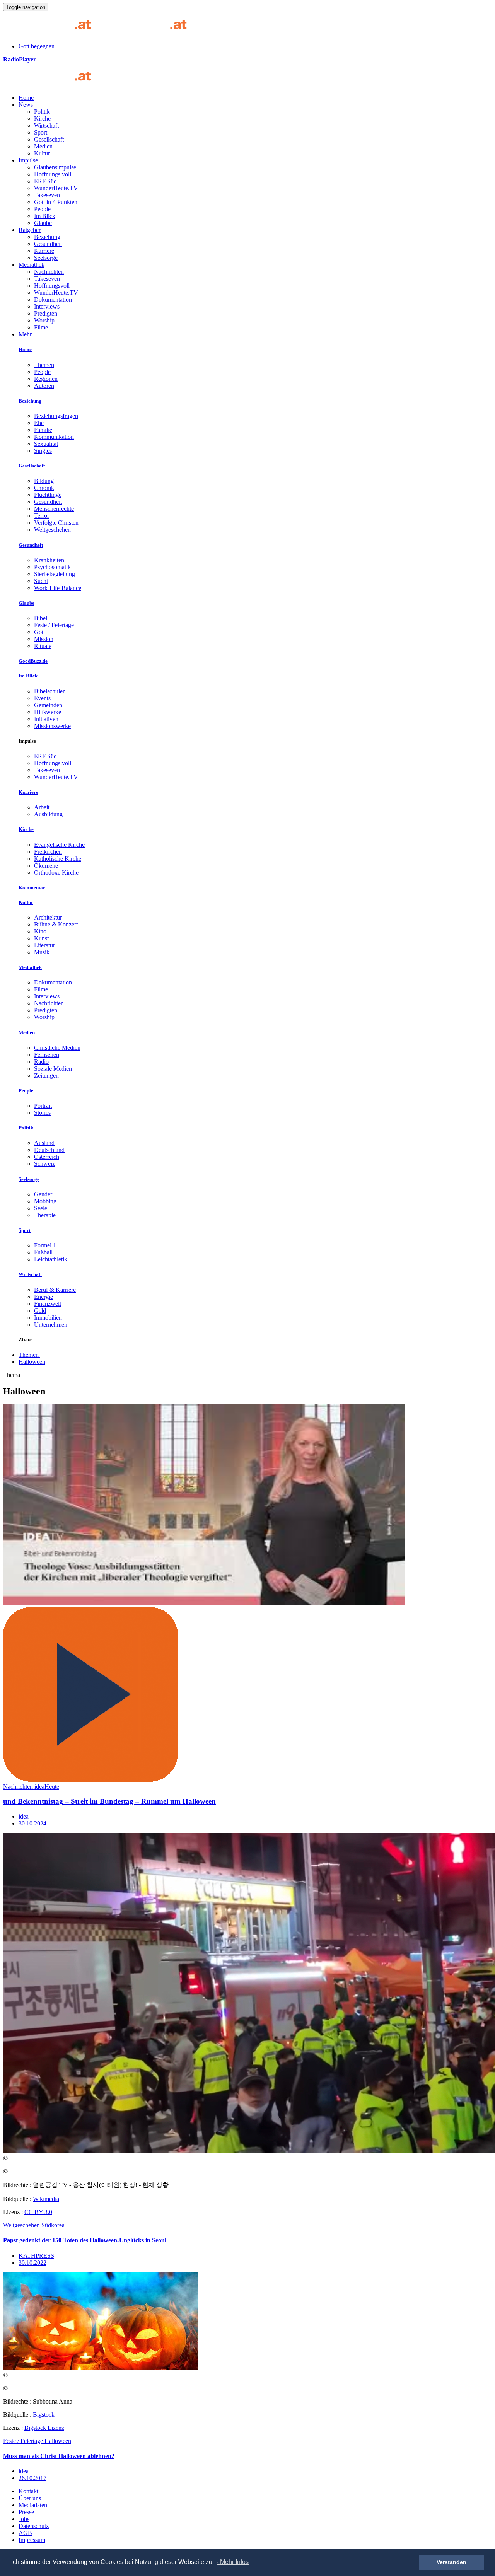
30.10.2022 (32, 2263)
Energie (44, 1297)
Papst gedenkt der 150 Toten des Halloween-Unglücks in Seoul (85, 2240)
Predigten (46, 313)
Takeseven (47, 195)
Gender (43, 1194)
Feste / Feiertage (54, 625)
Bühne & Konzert (56, 924)
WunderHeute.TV (56, 188)
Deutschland (49, 1150)
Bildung (44, 481)
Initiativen (46, 719)
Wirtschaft (46, 125)
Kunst (41, 938)
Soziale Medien (53, 1069)
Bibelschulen (50, 691)
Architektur (48, 917)
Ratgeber (30, 230)
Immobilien (48, 1318)
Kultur (42, 153)
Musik (42, 952)
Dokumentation (53, 299)
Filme (41, 327)
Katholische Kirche (58, 859)
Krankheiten (49, 560)
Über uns (30, 2498)
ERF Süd (45, 181)
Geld (40, 1311)
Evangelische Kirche (59, 845)
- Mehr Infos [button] (233, 2562)
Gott (39, 632)
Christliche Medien (57, 1048)
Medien (43, 146)
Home (26, 98)
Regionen (46, 379)
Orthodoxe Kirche (56, 873)
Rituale (43, 646)
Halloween (32, 1362)
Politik (42, 112)
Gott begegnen (37, 46)
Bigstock (44, 2415)
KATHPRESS (36, 2256)
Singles (43, 451)
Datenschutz (34, 2526)
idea (24, 1816)
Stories (42, 1113)
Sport (41, 132)
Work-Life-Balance (58, 588)
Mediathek (32, 265)
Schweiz (44, 1164)
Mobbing (45, 1201)
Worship (44, 320)
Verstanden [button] (451, 2562)
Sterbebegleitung (55, 574)
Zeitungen (46, 1076)
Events (42, 698)
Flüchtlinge (48, 495)
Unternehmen (51, 1325)
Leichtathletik (51, 1259)
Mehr (25, 334)
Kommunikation (54, 437)
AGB (25, 2533)
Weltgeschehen (52, 530)
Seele (41, 1208)
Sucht (41, 581)
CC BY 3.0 (38, 2212)
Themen (44, 365)
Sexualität (46, 444)
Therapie (45, 1215)
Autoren (44, 386)
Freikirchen (48, 852)
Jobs (24, 2519)
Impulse (28, 160)
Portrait (43, 1106)
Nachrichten (49, 272)
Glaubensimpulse (55, 167)
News (26, 105)
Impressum (32, 2540)
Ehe (39, 423)
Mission (44, 639)
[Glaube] (50, 84)
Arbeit (42, 807)
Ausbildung (48, 814)
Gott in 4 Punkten (56, 202)
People (42, 209)
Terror (42, 516)
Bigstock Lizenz (44, 2428)
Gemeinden (48, 705)
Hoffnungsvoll (52, 286)
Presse (26, 2512)
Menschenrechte (54, 509)
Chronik (44, 488)
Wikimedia (46, 2199)
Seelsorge (46, 258)
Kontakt (28, 2491)
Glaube (43, 223)
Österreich (47, 1157)
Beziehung (47, 237)
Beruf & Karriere (55, 1290)
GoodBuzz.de (33, 661)
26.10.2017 (32, 2478)
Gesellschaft (49, 139)
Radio (41, 1062)
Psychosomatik (52, 567)
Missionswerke (52, 726)
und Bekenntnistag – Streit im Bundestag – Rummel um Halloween (109, 1801)
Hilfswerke (48, 712)
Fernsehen (47, 1055)
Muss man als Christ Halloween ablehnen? (59, 2456)
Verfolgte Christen (56, 523)
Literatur (44, 945)
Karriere (44, 251)
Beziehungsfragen (56, 416)
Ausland (44, 1143)
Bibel (41, 618)
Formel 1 (45, 1245)
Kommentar (32, 888)
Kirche (42, 119)
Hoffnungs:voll (53, 174)
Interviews (47, 306)
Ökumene (46, 866)
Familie (43, 430)
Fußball (43, 1252)
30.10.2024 (32, 1823)
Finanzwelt (48, 1304)
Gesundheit (48, 244)
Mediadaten (33, 2505)
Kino (40, 931)
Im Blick (45, 216)
